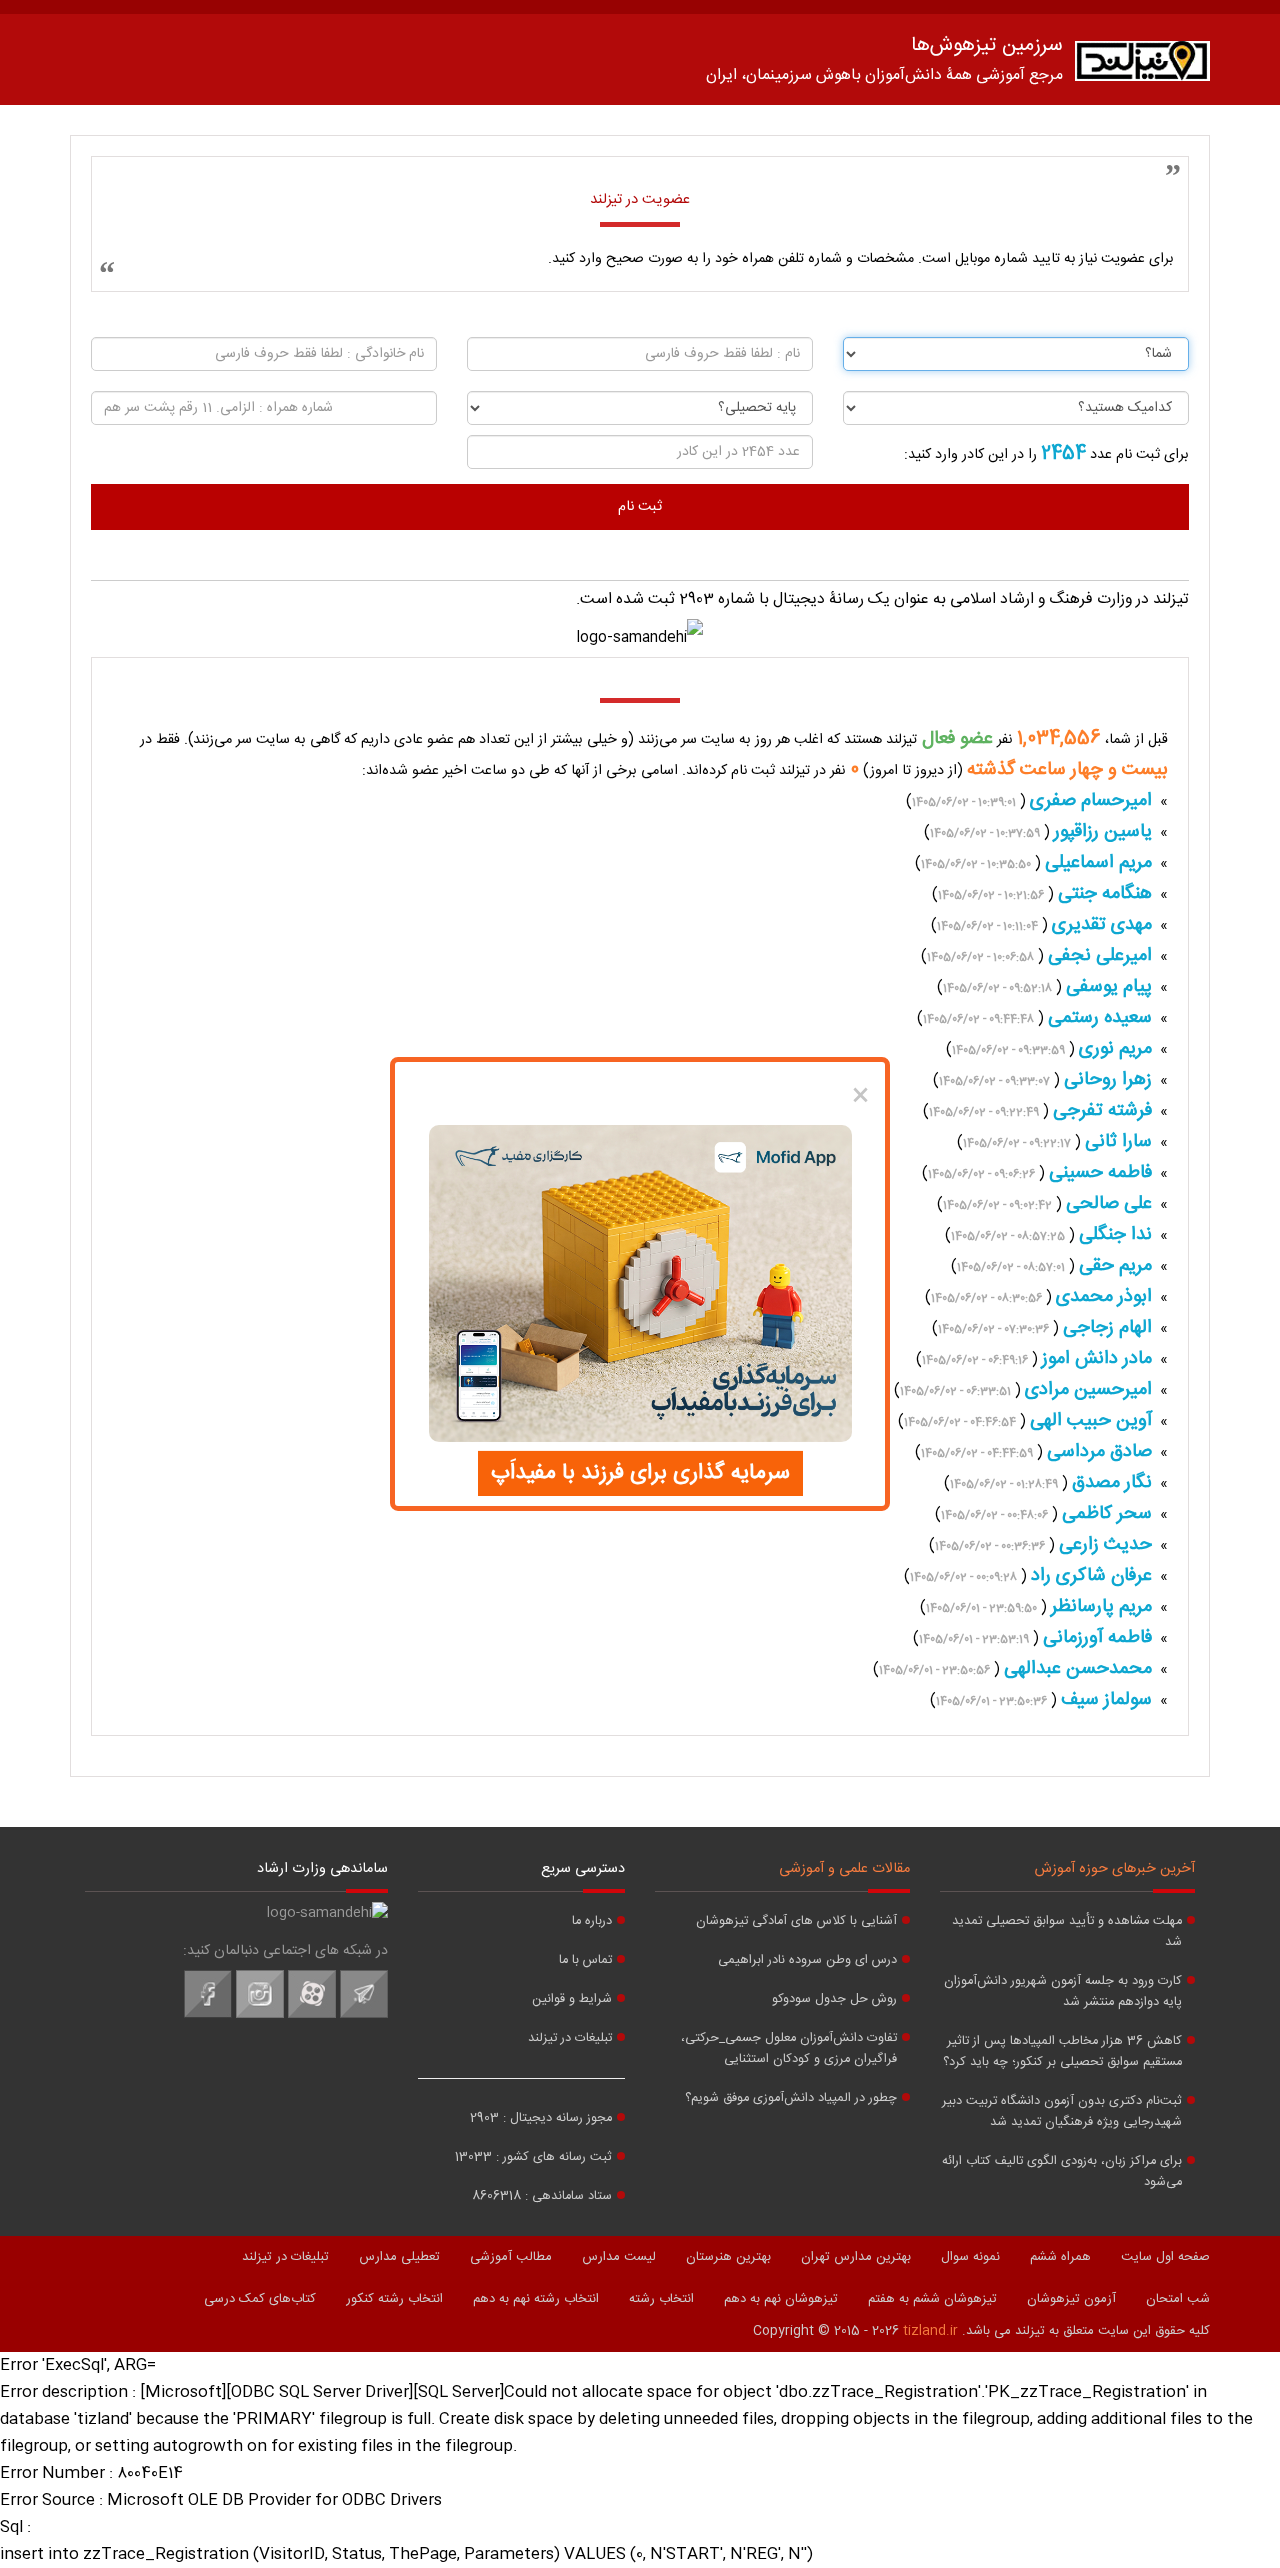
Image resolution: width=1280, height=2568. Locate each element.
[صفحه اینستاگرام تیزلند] (260, 2015)
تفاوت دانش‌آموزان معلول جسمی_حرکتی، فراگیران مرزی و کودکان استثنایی (789, 2049)
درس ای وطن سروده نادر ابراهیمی (807, 1960)
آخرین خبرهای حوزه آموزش (1115, 1869)
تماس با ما (585, 1960)
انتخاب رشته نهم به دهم (536, 2299)
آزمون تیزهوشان (1071, 2299)
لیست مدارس (619, 2257)
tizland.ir (930, 2331)
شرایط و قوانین (572, 1999)
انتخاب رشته (661, 2299)
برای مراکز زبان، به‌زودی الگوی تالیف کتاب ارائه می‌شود (1062, 2172)
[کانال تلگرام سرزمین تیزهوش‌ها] (364, 2015)
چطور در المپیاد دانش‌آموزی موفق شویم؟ (791, 2098)
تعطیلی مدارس (399, 2257)
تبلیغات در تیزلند (570, 2038)
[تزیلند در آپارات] (312, 2015)
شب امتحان (1178, 2299)
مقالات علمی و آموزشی (844, 1869)
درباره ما (592, 1921)
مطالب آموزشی (511, 2257)
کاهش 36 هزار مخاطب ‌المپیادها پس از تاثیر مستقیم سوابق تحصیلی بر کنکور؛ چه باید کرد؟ (1062, 2052)
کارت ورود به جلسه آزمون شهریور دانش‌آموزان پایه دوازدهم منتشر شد (1063, 1992)
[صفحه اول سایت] (1142, 65)
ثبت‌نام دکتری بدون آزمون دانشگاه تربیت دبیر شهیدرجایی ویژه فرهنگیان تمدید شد (1062, 2112)
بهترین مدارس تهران (856, 2257)
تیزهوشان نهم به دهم (781, 2299)
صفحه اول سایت (1165, 2257)
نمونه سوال (970, 2257)
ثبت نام (640, 507)
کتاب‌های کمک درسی (260, 2299)
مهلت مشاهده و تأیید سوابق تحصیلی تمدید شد (1067, 1932)
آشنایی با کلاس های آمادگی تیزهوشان (796, 1921)
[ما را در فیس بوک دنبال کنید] (208, 2015)
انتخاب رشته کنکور (394, 2299)
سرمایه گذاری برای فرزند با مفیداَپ (640, 1473)
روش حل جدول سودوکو (834, 1999)
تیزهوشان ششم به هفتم (932, 2299)
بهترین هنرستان (728, 2257)
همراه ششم (1060, 2257)
